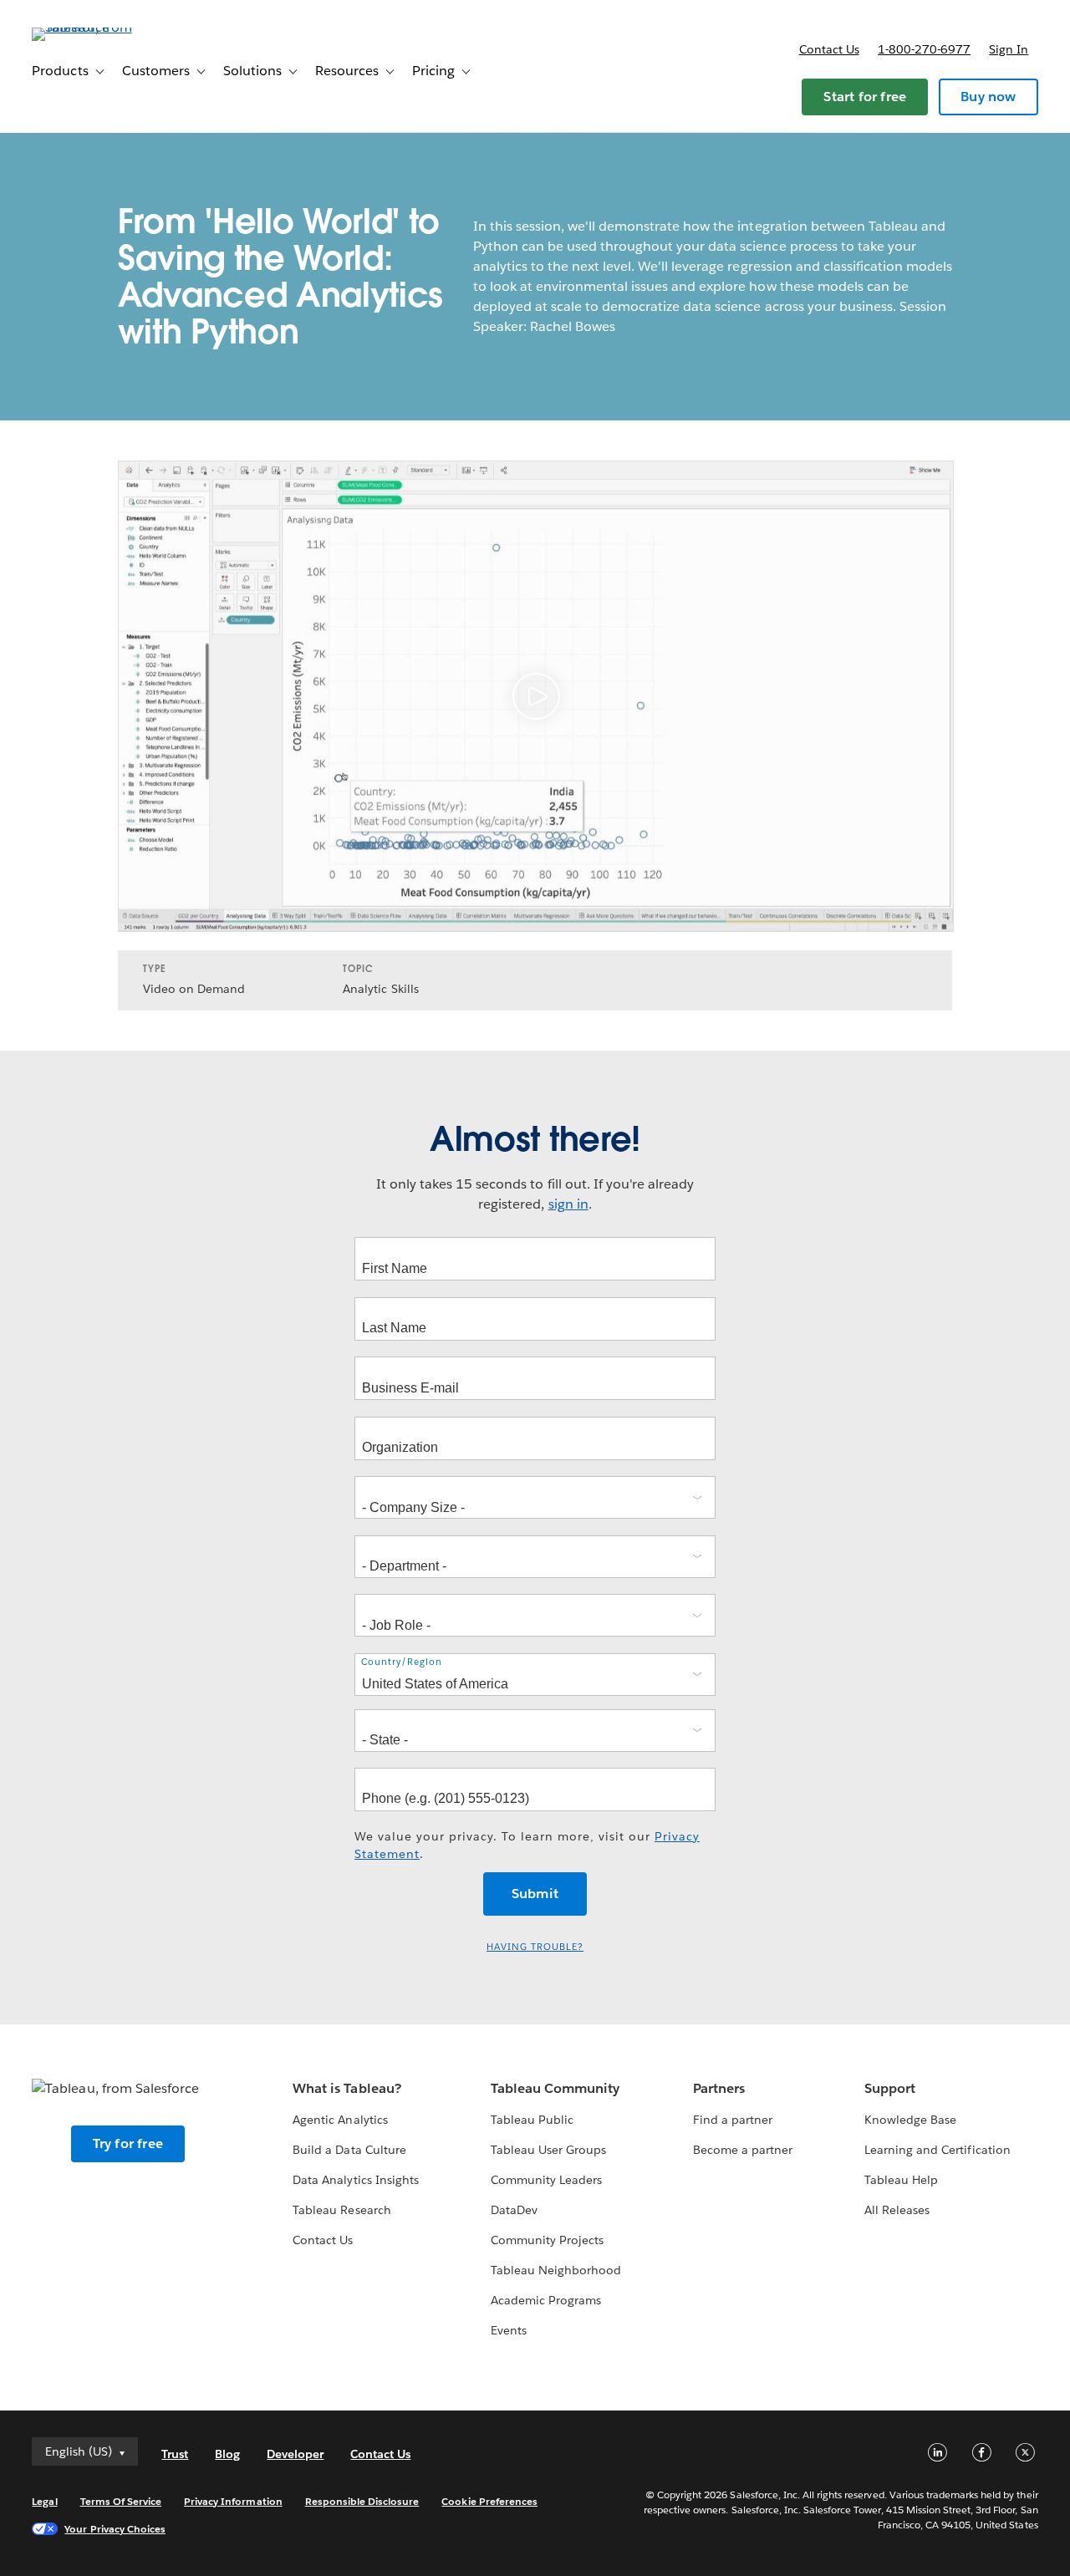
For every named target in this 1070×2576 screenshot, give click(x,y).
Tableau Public (532, 2120)
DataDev (514, 2210)
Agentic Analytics (340, 2120)
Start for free (865, 97)
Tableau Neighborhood (556, 2270)
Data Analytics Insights (355, 2180)
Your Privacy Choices (115, 2529)
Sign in (1009, 49)
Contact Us (323, 2240)
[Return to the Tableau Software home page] (94, 27)
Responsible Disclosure (362, 2501)
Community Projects (547, 2240)
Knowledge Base (910, 2120)
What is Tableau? (346, 2088)
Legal (44, 2501)
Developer (295, 2454)
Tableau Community (555, 2088)
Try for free (128, 2143)
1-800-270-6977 (924, 49)
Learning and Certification (938, 2150)
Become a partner (743, 2150)
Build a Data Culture (349, 2150)
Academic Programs (546, 2300)
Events (509, 2330)
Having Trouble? (535, 1947)
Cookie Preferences (489, 2501)
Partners (719, 2088)
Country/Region (402, 1662)
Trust (175, 2454)
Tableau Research (341, 2210)
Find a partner (733, 2120)
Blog (227, 2454)
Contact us (829, 49)
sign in (568, 1204)
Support (890, 2088)
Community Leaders (546, 2180)
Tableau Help (901, 2180)
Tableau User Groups (548, 2150)
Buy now (988, 97)
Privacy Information (233, 2501)
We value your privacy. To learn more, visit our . (527, 1845)
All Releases (897, 2210)
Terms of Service (121, 2501)
